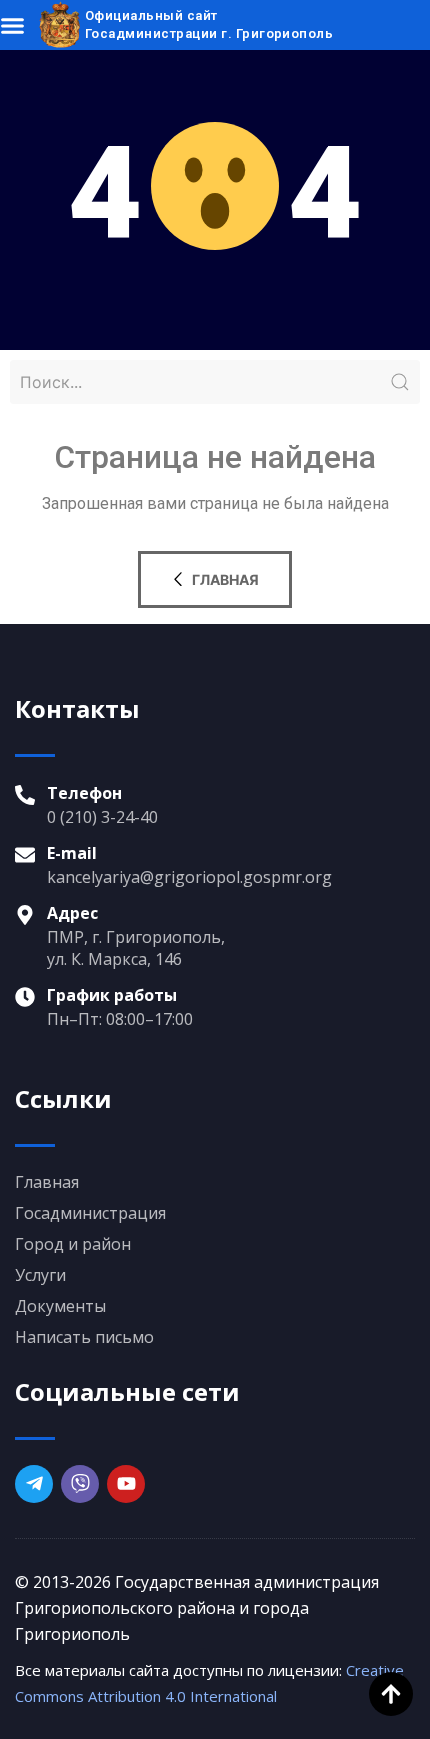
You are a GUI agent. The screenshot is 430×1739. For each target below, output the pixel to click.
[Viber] (80, 1484)
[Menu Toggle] (12, 25)
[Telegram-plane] (34, 1484)
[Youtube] (126, 1484)
